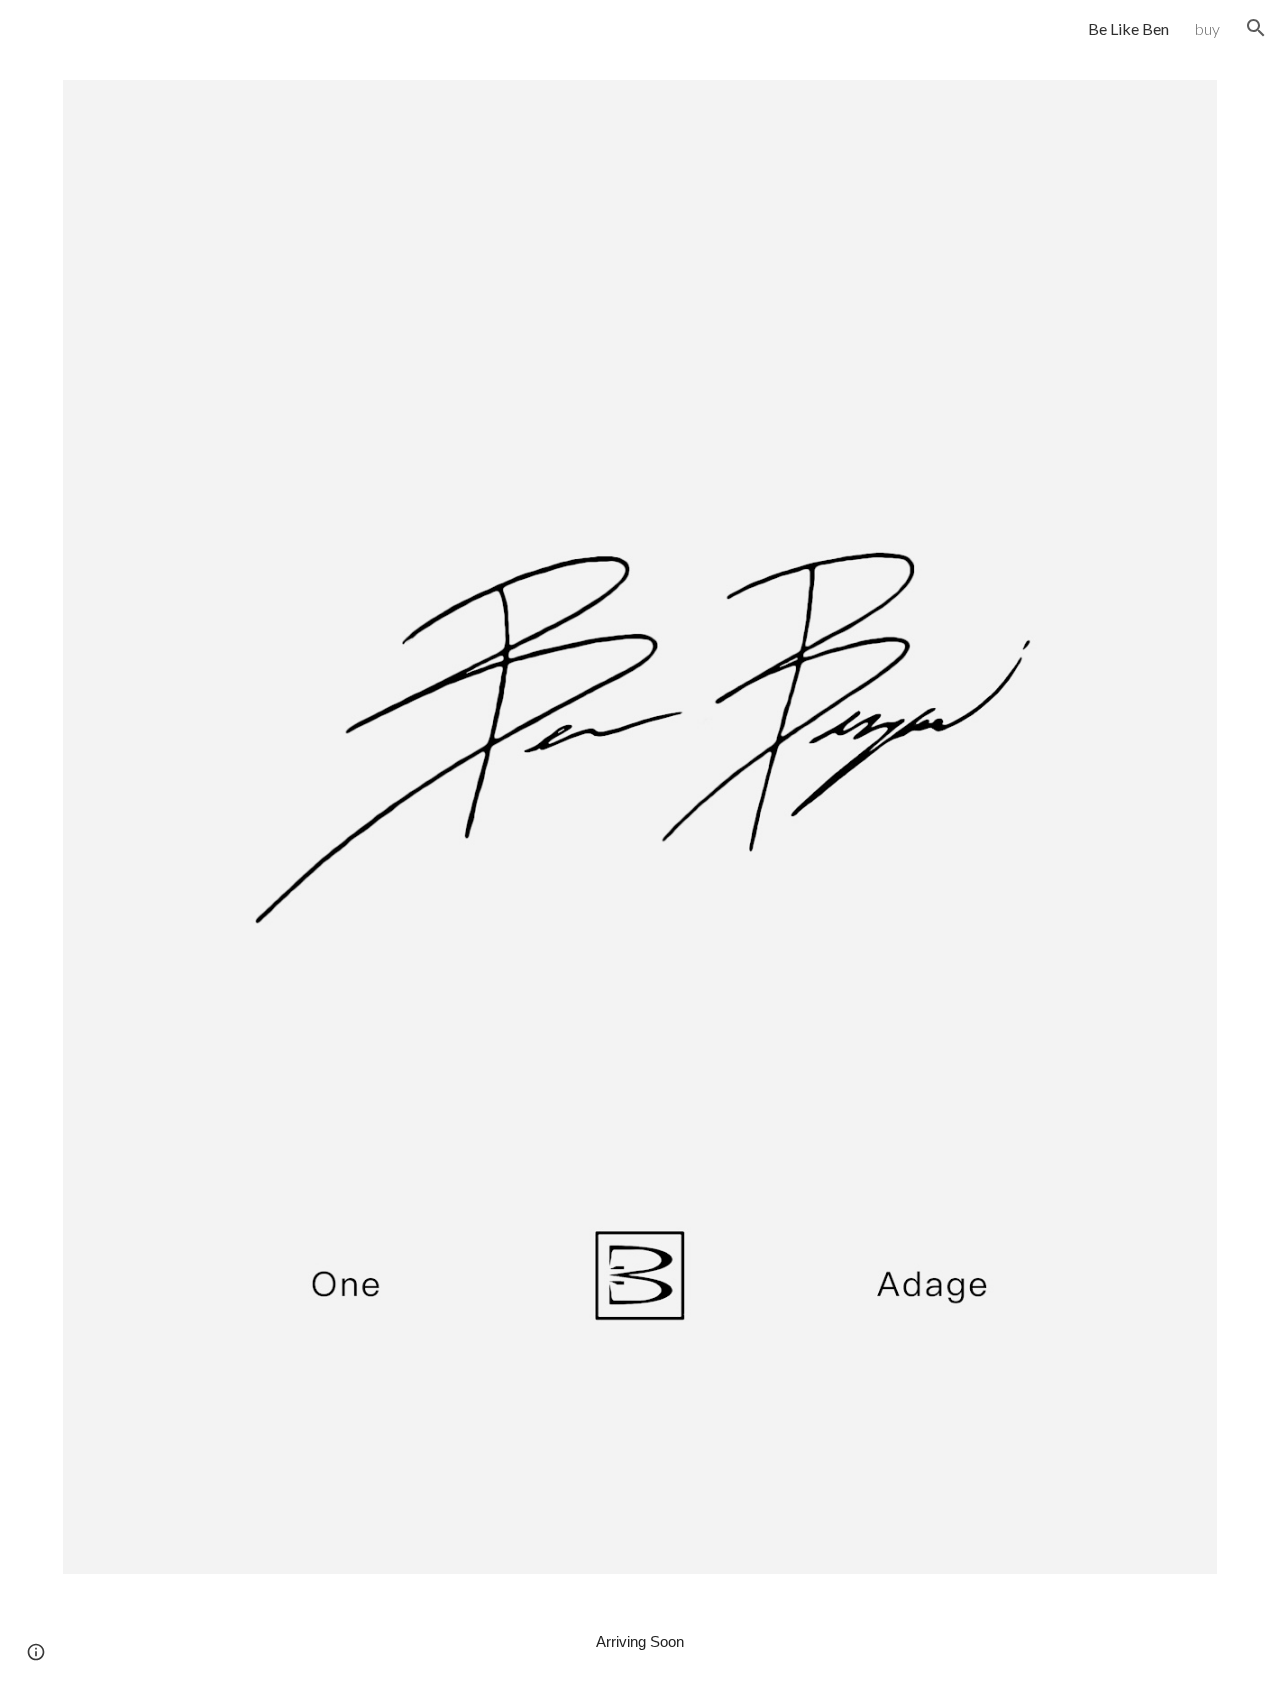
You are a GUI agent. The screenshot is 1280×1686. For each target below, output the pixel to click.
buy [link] (1207, 28)
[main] (640, 1642)
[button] (1256, 28)
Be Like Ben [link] (1128, 28)
